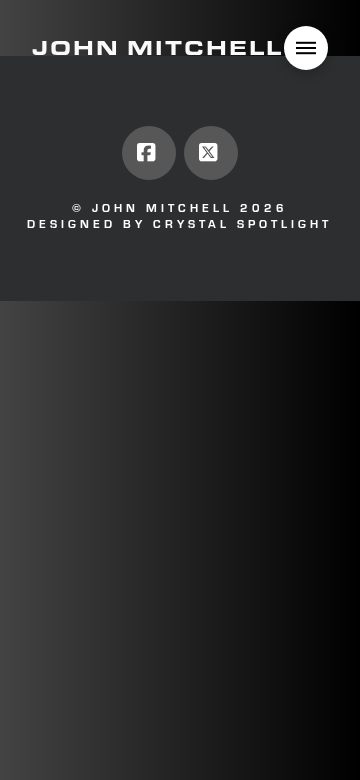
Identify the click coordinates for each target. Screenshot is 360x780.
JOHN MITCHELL (157, 47)
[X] (211, 153)
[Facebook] (149, 153)
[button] (306, 48)
